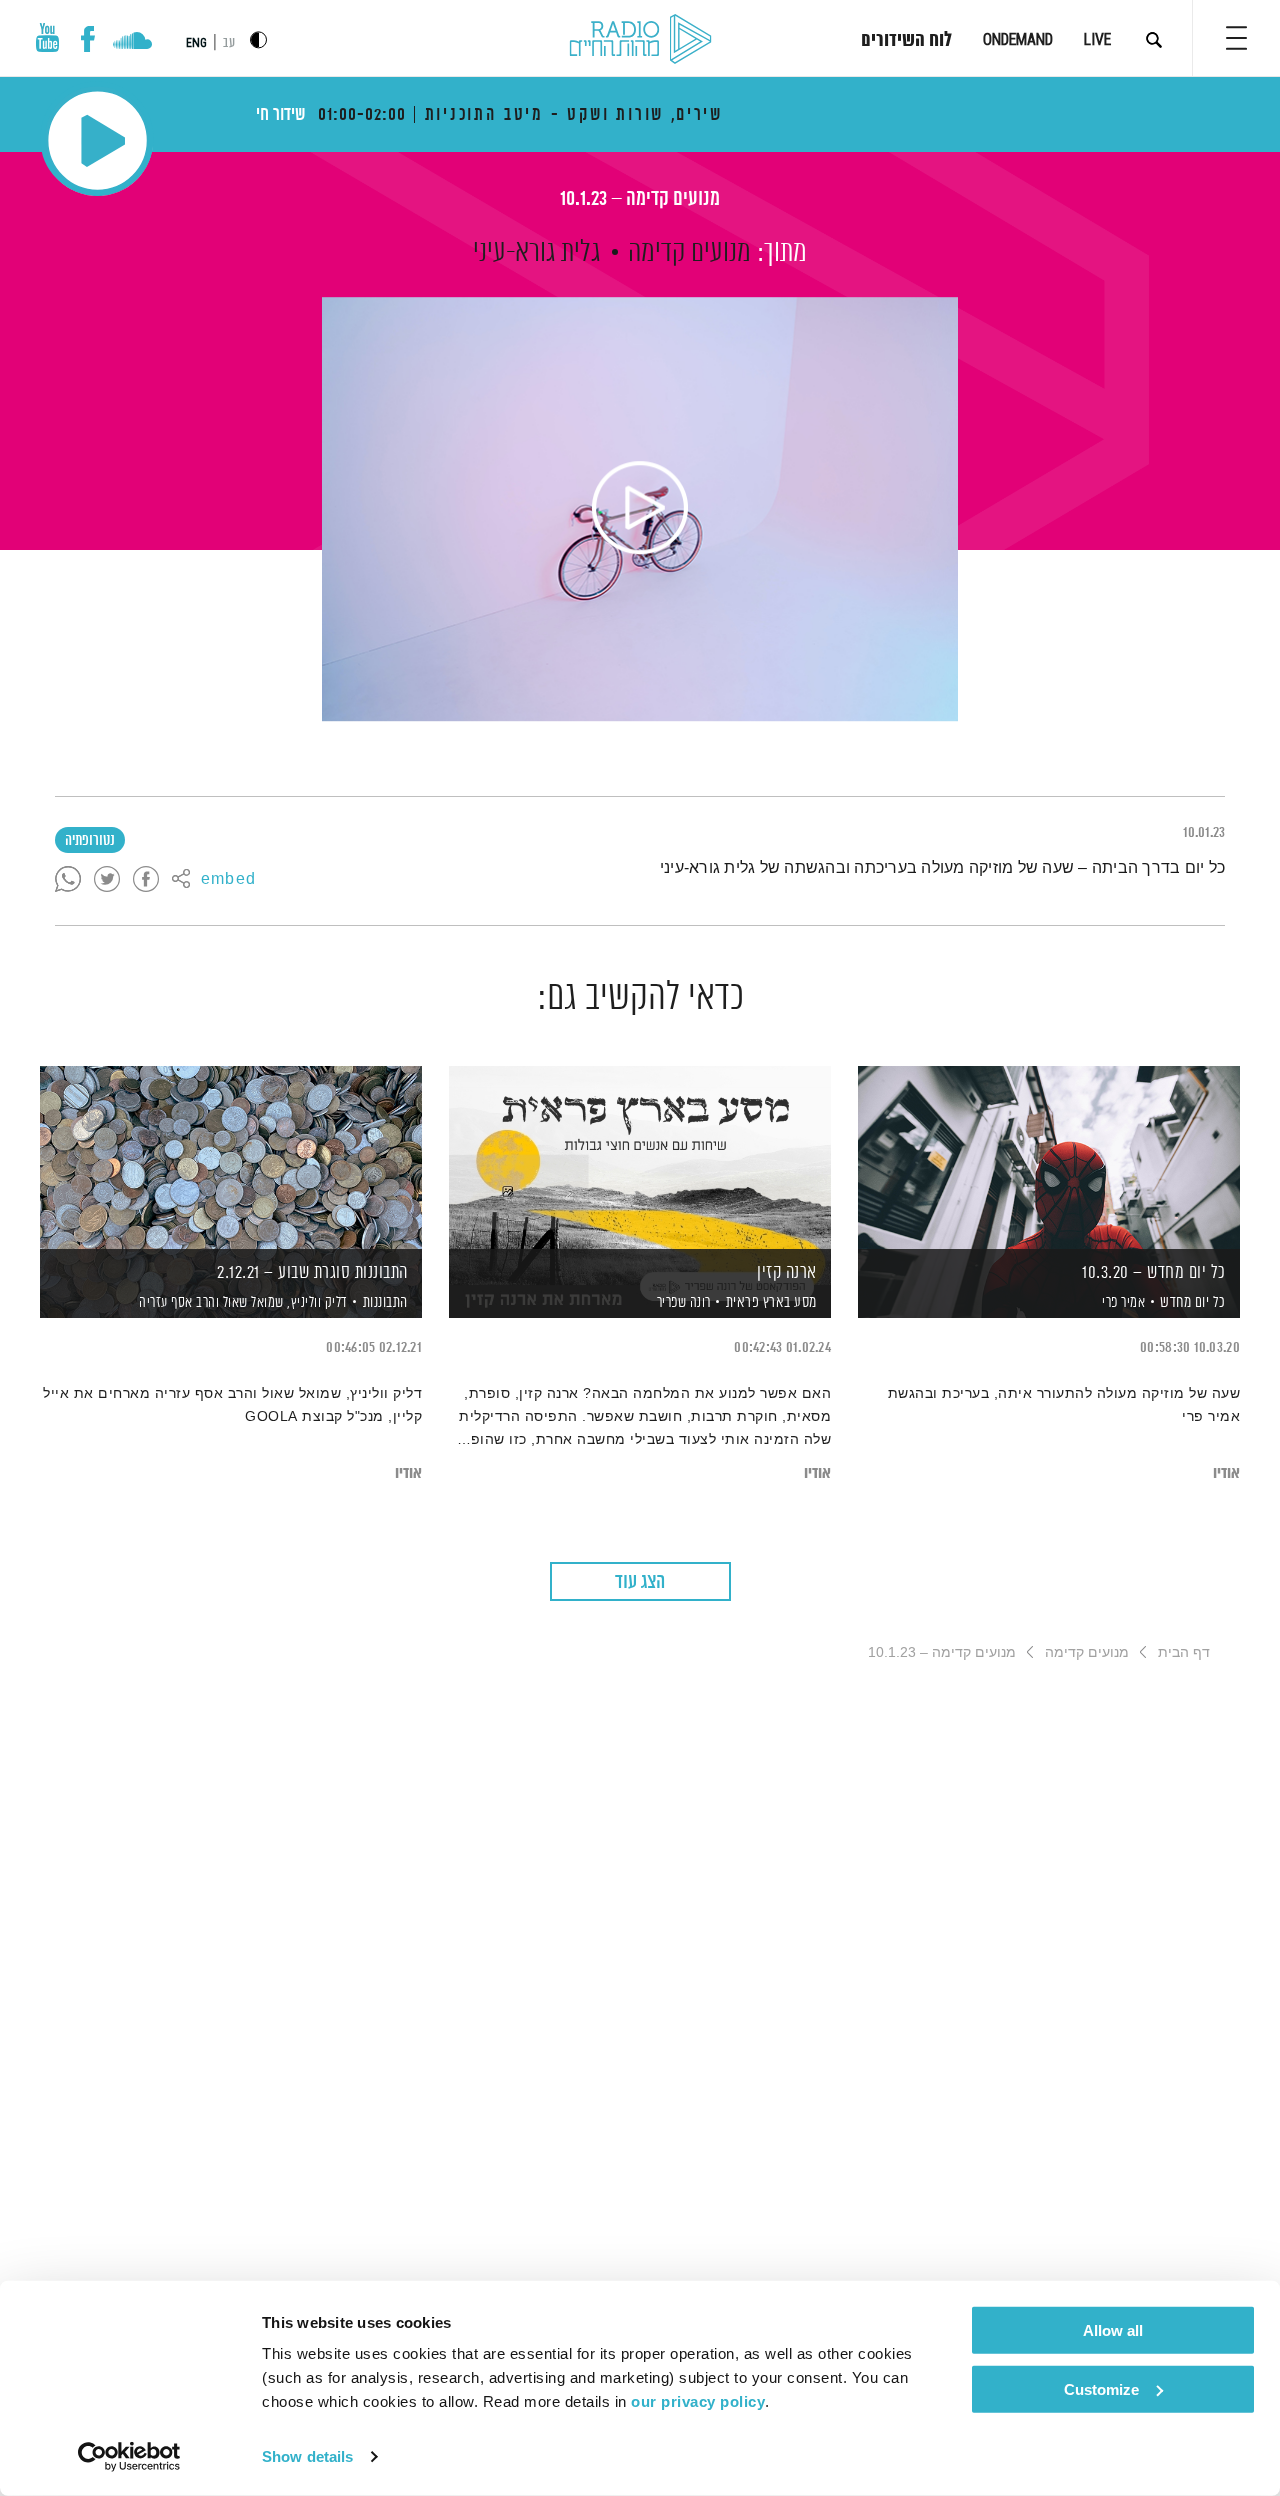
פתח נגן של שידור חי (97, 140)
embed (228, 880)
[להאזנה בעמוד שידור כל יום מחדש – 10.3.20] (1049, 1157)
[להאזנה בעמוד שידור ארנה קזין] (640, 1157)
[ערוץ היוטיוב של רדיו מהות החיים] (48, 37)
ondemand (1018, 39)
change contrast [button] (258, 39)
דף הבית (1184, 1652)
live (1097, 39)
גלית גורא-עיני (536, 253)
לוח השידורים (906, 41)
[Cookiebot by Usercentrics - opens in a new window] (129, 2457)
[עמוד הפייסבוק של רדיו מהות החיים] (87, 39)
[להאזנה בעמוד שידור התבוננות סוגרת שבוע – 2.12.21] (231, 1157)
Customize (1101, 2388)
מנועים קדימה (689, 253)
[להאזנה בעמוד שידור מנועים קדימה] (640, 509)
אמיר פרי (1122, 1303)
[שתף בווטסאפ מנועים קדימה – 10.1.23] (68, 880)
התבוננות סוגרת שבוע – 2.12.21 (312, 1273)
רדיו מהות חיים (640, 40)
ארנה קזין (787, 1273)
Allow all (1113, 2330)
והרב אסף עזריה (178, 1303)
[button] (1236, 38)
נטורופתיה (90, 841)
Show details (307, 2456)
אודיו (1226, 1473)
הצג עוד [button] (640, 1582)
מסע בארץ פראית (771, 1302)
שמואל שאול (251, 1303)
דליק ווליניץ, (316, 1303)
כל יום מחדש (1193, 1302)
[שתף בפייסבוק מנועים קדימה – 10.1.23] (146, 880)
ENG (196, 43)
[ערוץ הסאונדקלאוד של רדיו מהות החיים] (132, 43)
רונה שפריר (682, 1303)
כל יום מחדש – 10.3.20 (1154, 1273)
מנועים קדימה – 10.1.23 (640, 199)
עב (229, 43)
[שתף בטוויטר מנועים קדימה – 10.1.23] (107, 880)
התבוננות (385, 1302)
